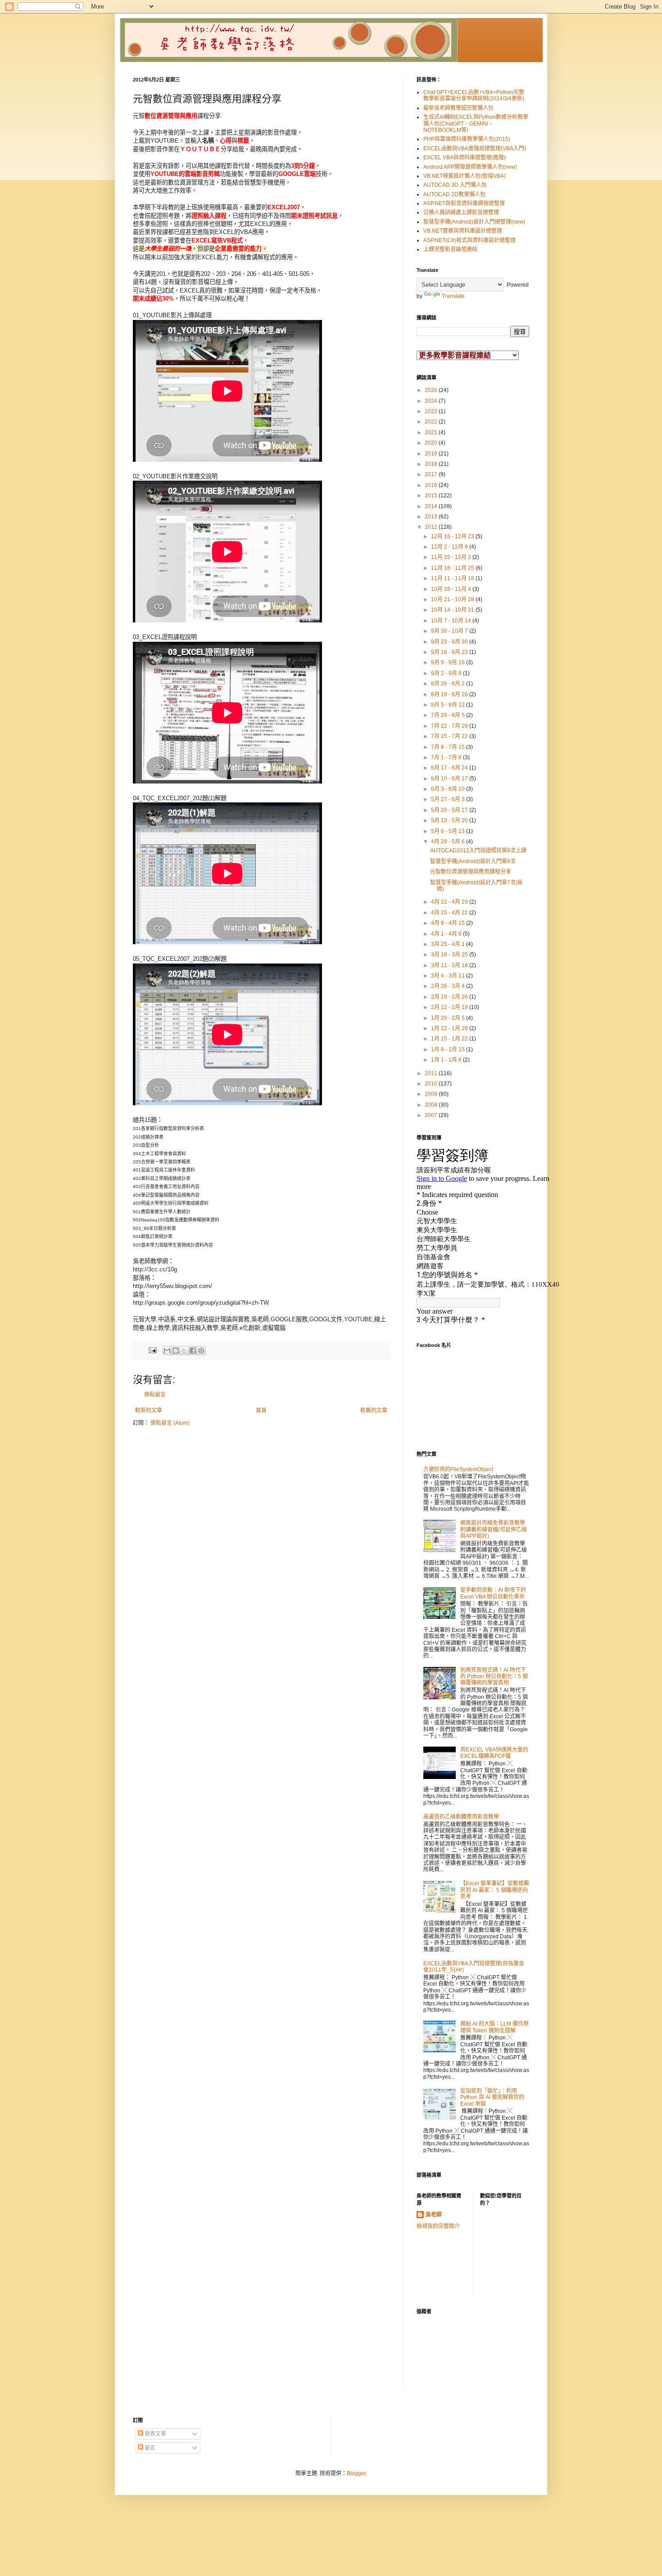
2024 (432, 401)
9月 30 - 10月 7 (450, 631)
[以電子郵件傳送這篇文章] (167, 1351)
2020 (432, 443)
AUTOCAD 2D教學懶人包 (454, 194)
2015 (432, 495)
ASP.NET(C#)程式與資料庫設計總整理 (469, 240)
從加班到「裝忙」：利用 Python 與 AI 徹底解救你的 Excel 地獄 (492, 2097)
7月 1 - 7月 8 (447, 757)
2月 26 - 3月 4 (449, 986)
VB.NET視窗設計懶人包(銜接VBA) (465, 176)
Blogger (356, 2473)
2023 (432, 411)
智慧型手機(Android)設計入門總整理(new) (474, 222)
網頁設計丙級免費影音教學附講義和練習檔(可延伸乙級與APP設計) (494, 1529)
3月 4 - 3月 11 (449, 976)
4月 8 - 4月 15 (449, 923)
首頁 (261, 1410)
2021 (432, 432)
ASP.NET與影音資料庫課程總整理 (464, 203)
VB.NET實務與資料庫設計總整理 (463, 231)
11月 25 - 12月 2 (452, 557)
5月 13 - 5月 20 (450, 820)
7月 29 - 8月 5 (449, 715)
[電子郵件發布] (152, 1350)
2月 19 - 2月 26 (450, 997)
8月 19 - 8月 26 (450, 694)
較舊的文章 (374, 1410)
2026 (432, 390)
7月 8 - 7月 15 (449, 747)
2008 (432, 1105)
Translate (453, 296)
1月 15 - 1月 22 (450, 1039)
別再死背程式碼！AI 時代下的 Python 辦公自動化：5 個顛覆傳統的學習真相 (494, 1677)
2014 (432, 506)
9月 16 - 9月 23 (450, 652)
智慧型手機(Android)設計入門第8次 (473, 861)
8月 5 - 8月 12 (449, 705)
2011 (432, 1073)
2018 (432, 464)
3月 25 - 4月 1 (449, 944)
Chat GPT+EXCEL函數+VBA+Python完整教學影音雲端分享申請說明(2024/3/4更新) (474, 95)
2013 (432, 517)
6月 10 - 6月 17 (450, 779)
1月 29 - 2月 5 (449, 1018)
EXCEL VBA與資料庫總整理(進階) (465, 158)
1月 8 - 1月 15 (449, 1049)
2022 (432, 422)
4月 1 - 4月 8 (447, 934)
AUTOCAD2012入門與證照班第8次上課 (478, 851)
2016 (432, 485)
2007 (432, 1115)
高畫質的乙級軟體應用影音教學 (461, 1817)
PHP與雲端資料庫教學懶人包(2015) (467, 139)
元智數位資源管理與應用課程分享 (471, 872)
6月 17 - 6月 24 (450, 768)
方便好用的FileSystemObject (458, 1469)
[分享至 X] (184, 1351)
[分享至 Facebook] (193, 1351)
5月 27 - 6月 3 (449, 799)
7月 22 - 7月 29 (450, 726)
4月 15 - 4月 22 (450, 913)
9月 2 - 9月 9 (447, 673)
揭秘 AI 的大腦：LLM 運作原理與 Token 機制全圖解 (494, 2027)
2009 (432, 1094)
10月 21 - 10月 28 (453, 599)
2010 (432, 1084)
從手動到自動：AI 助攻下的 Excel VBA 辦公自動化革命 (493, 1593)
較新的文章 (149, 1410)
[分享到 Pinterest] (201, 1351)
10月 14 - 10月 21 (453, 610)
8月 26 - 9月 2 (449, 684)
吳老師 (434, 2215)
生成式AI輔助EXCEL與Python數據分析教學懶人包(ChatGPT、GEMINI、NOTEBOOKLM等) (476, 124)
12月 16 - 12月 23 (453, 536)
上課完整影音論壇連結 (450, 249)
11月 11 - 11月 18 (453, 578)
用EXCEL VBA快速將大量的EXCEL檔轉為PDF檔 (494, 1753)
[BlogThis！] (176, 1351)
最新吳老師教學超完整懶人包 (458, 108)
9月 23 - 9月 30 (450, 642)
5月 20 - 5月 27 (450, 810)
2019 (432, 454)
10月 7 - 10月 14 (452, 621)
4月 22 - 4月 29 (450, 902)
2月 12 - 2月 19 (450, 1007)
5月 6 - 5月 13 (449, 831)
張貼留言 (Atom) (170, 1423)
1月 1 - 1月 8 (447, 1060)
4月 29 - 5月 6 (449, 842)
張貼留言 (155, 1395)
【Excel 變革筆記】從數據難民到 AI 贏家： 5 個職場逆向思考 (495, 1890)
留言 (149, 2448)
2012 (432, 527)
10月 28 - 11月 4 (452, 589)
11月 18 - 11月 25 (453, 568)
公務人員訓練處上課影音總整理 (461, 212)
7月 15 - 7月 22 (450, 736)
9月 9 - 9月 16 (449, 662)
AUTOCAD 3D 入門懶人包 (455, 185)
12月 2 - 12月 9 (450, 547)
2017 (432, 474)
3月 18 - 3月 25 (450, 955)
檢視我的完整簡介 (438, 2226)
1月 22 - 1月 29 (450, 1028)
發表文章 (155, 2434)
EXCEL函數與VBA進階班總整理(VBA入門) (475, 149)
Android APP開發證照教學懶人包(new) (470, 167)
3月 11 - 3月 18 (450, 965)
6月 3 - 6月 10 (449, 789)
